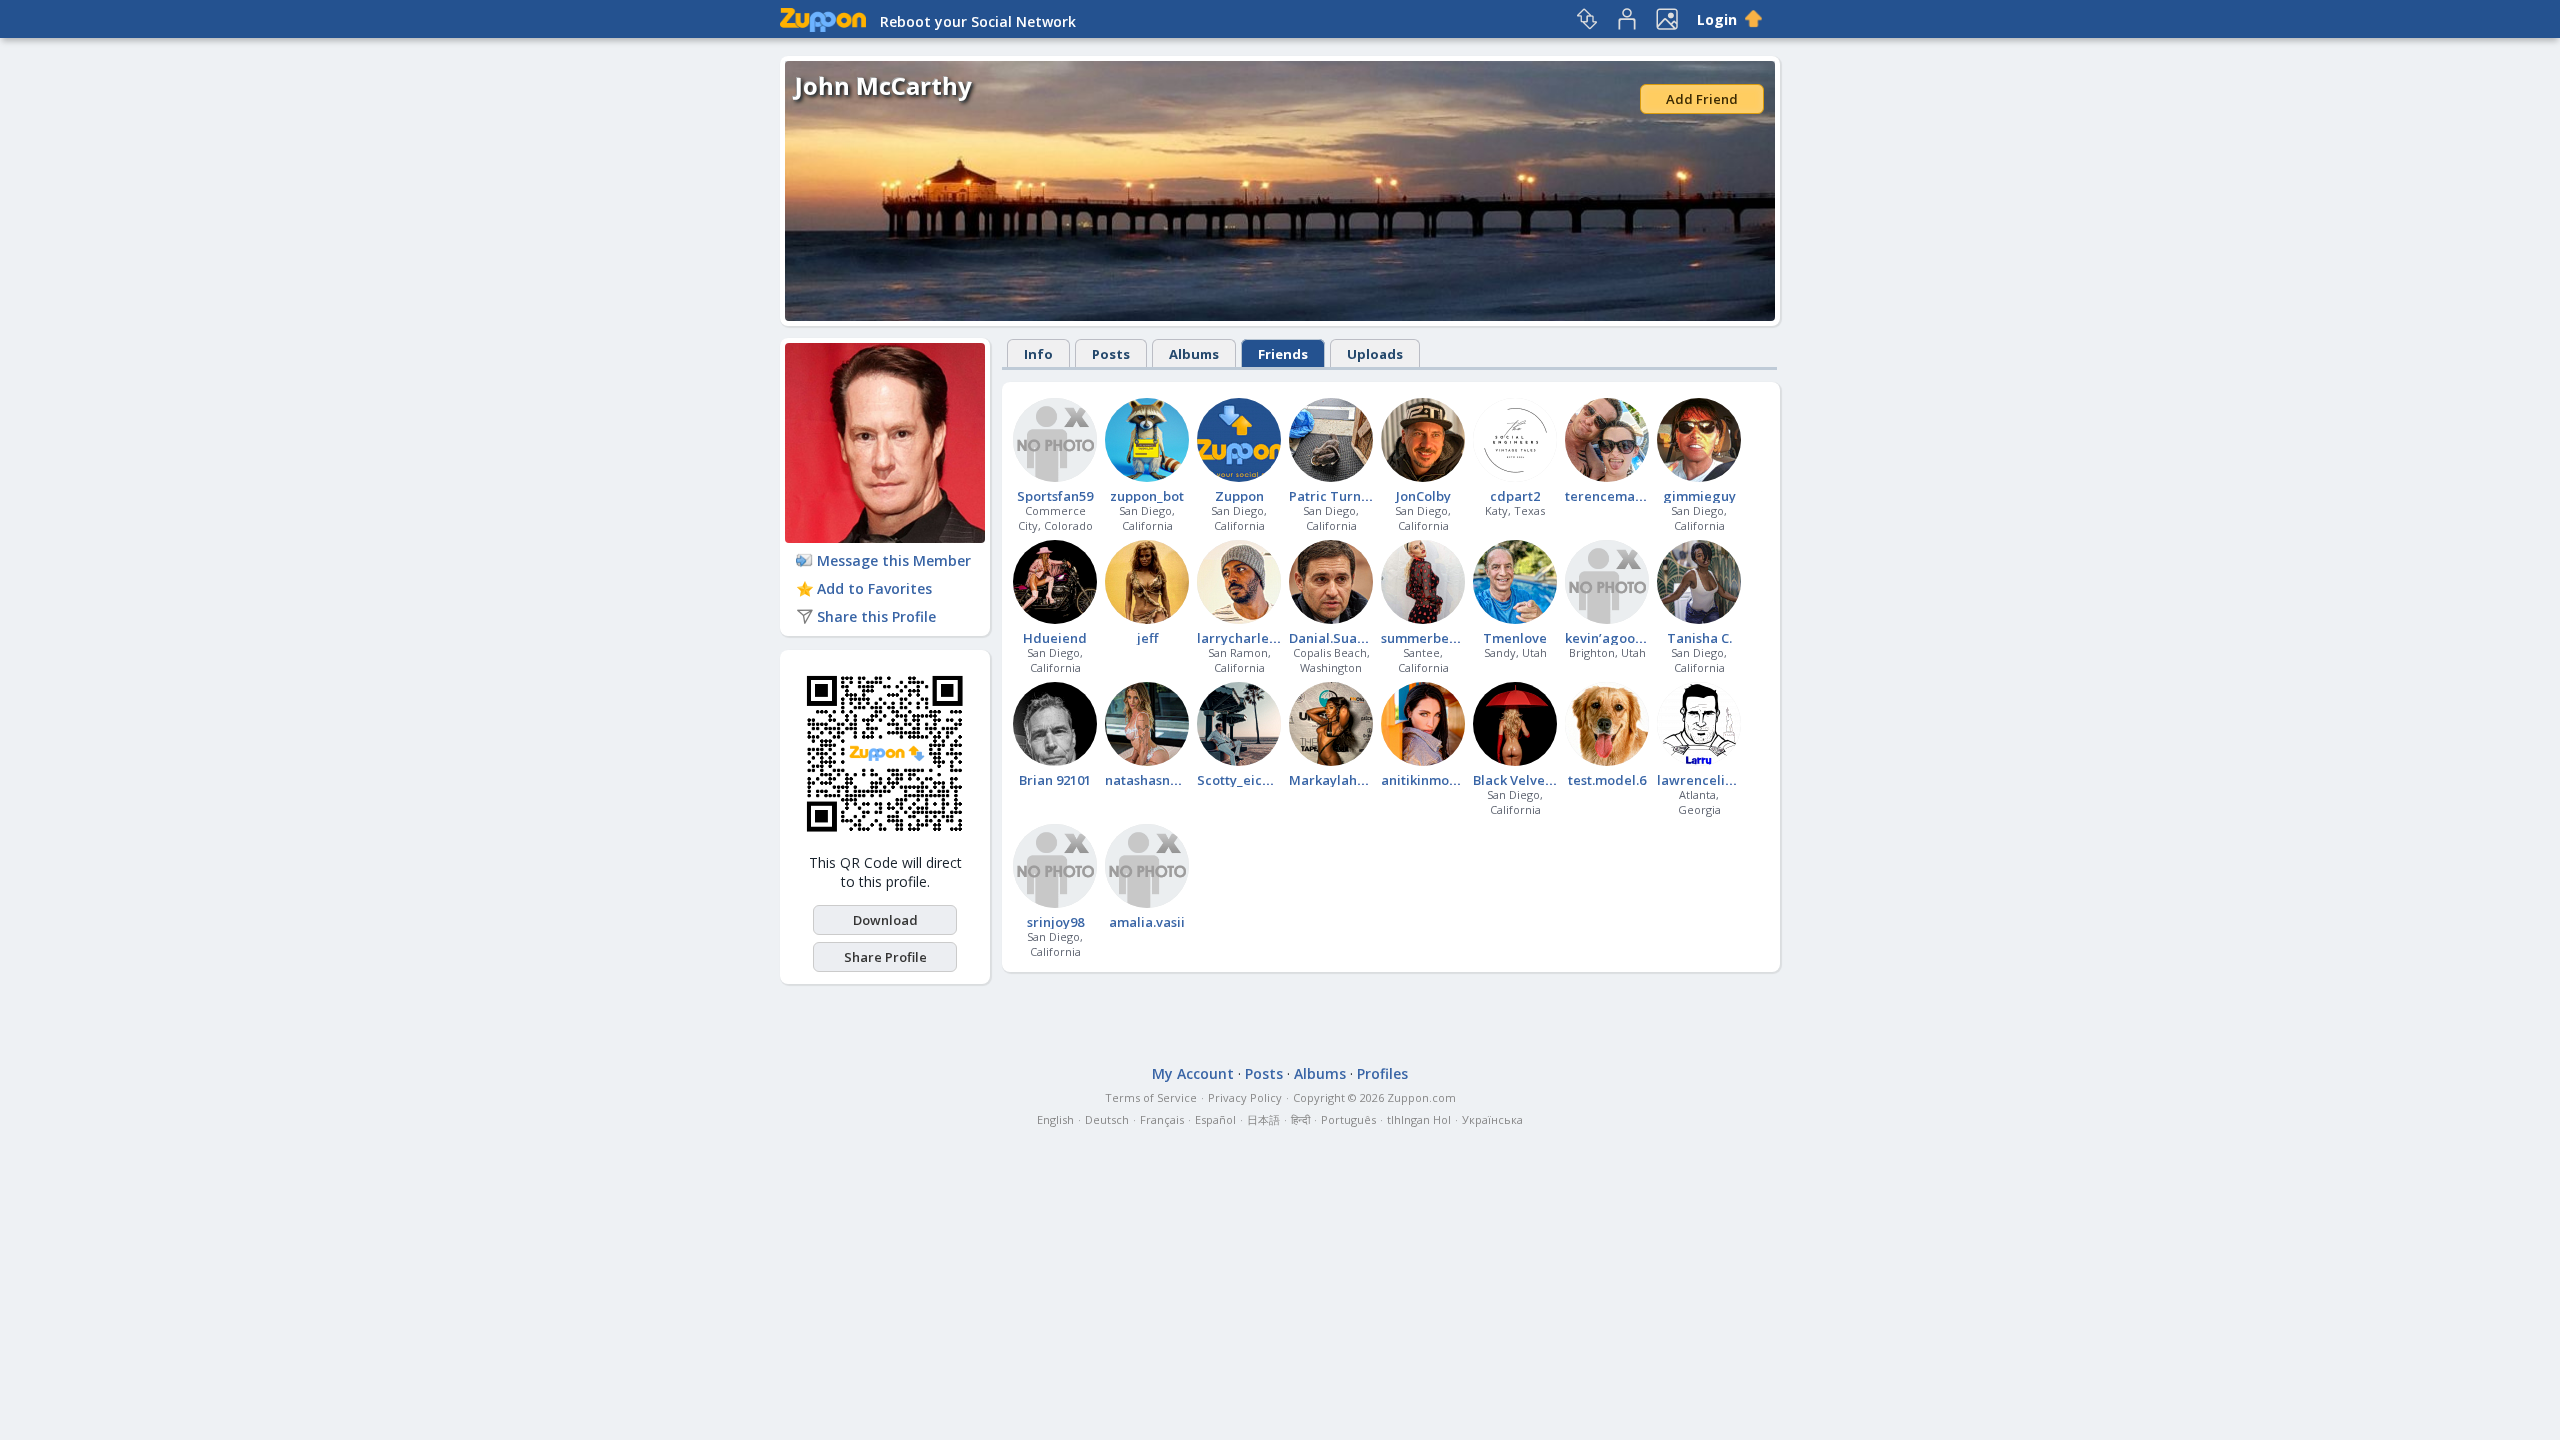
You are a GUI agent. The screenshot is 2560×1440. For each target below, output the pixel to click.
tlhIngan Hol (1419, 1119)
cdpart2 (1515, 496)
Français (1162, 1119)
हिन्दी (1300, 1119)
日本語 (1263, 1119)
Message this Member (894, 560)
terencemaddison (1622, 496)
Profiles (1382, 1073)
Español (1215, 1119)
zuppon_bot (1147, 496)
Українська (1492, 1119)
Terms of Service (1151, 1097)
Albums (1194, 354)
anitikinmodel (1425, 780)
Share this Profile (876, 616)
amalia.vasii (1147, 922)
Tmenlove (1515, 638)
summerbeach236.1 (1442, 638)
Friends (1283, 354)
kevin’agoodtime (1619, 638)
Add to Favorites (874, 588)
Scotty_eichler (1242, 780)
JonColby (1423, 496)
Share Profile (885, 957)
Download (885, 920)
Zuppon (1239, 496)
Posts (1111, 354)
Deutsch (1107, 1119)
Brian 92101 (1055, 780)
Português (1348, 1119)
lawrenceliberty (1708, 780)
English (1055, 1119)
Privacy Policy (1245, 1097)
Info (1038, 354)
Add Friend (1702, 99)
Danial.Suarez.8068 (1349, 638)
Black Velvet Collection (1545, 780)
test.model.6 (1607, 780)
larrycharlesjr (1241, 638)
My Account (1193, 1073)
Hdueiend (1055, 638)
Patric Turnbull (1337, 496)
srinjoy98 (1055, 922)
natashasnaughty (1160, 780)
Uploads (1375, 354)
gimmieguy (1699, 496)
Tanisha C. (1699, 638)
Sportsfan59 (1055, 496)
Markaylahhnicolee (1350, 780)
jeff (1147, 638)
